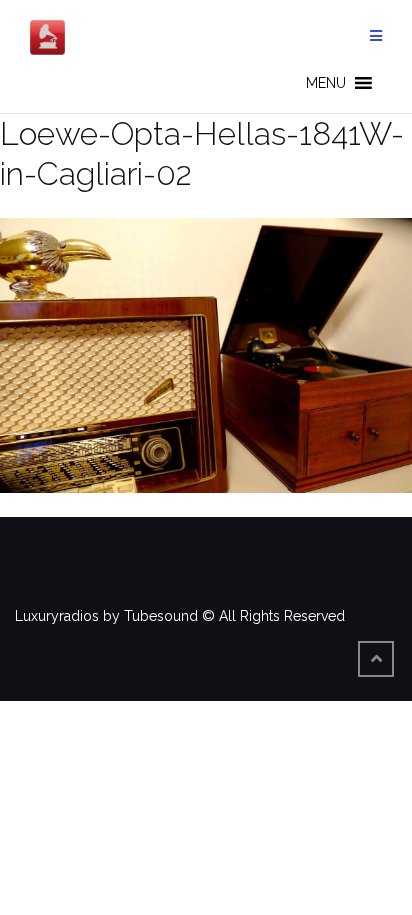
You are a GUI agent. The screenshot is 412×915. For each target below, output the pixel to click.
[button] (326, 83)
